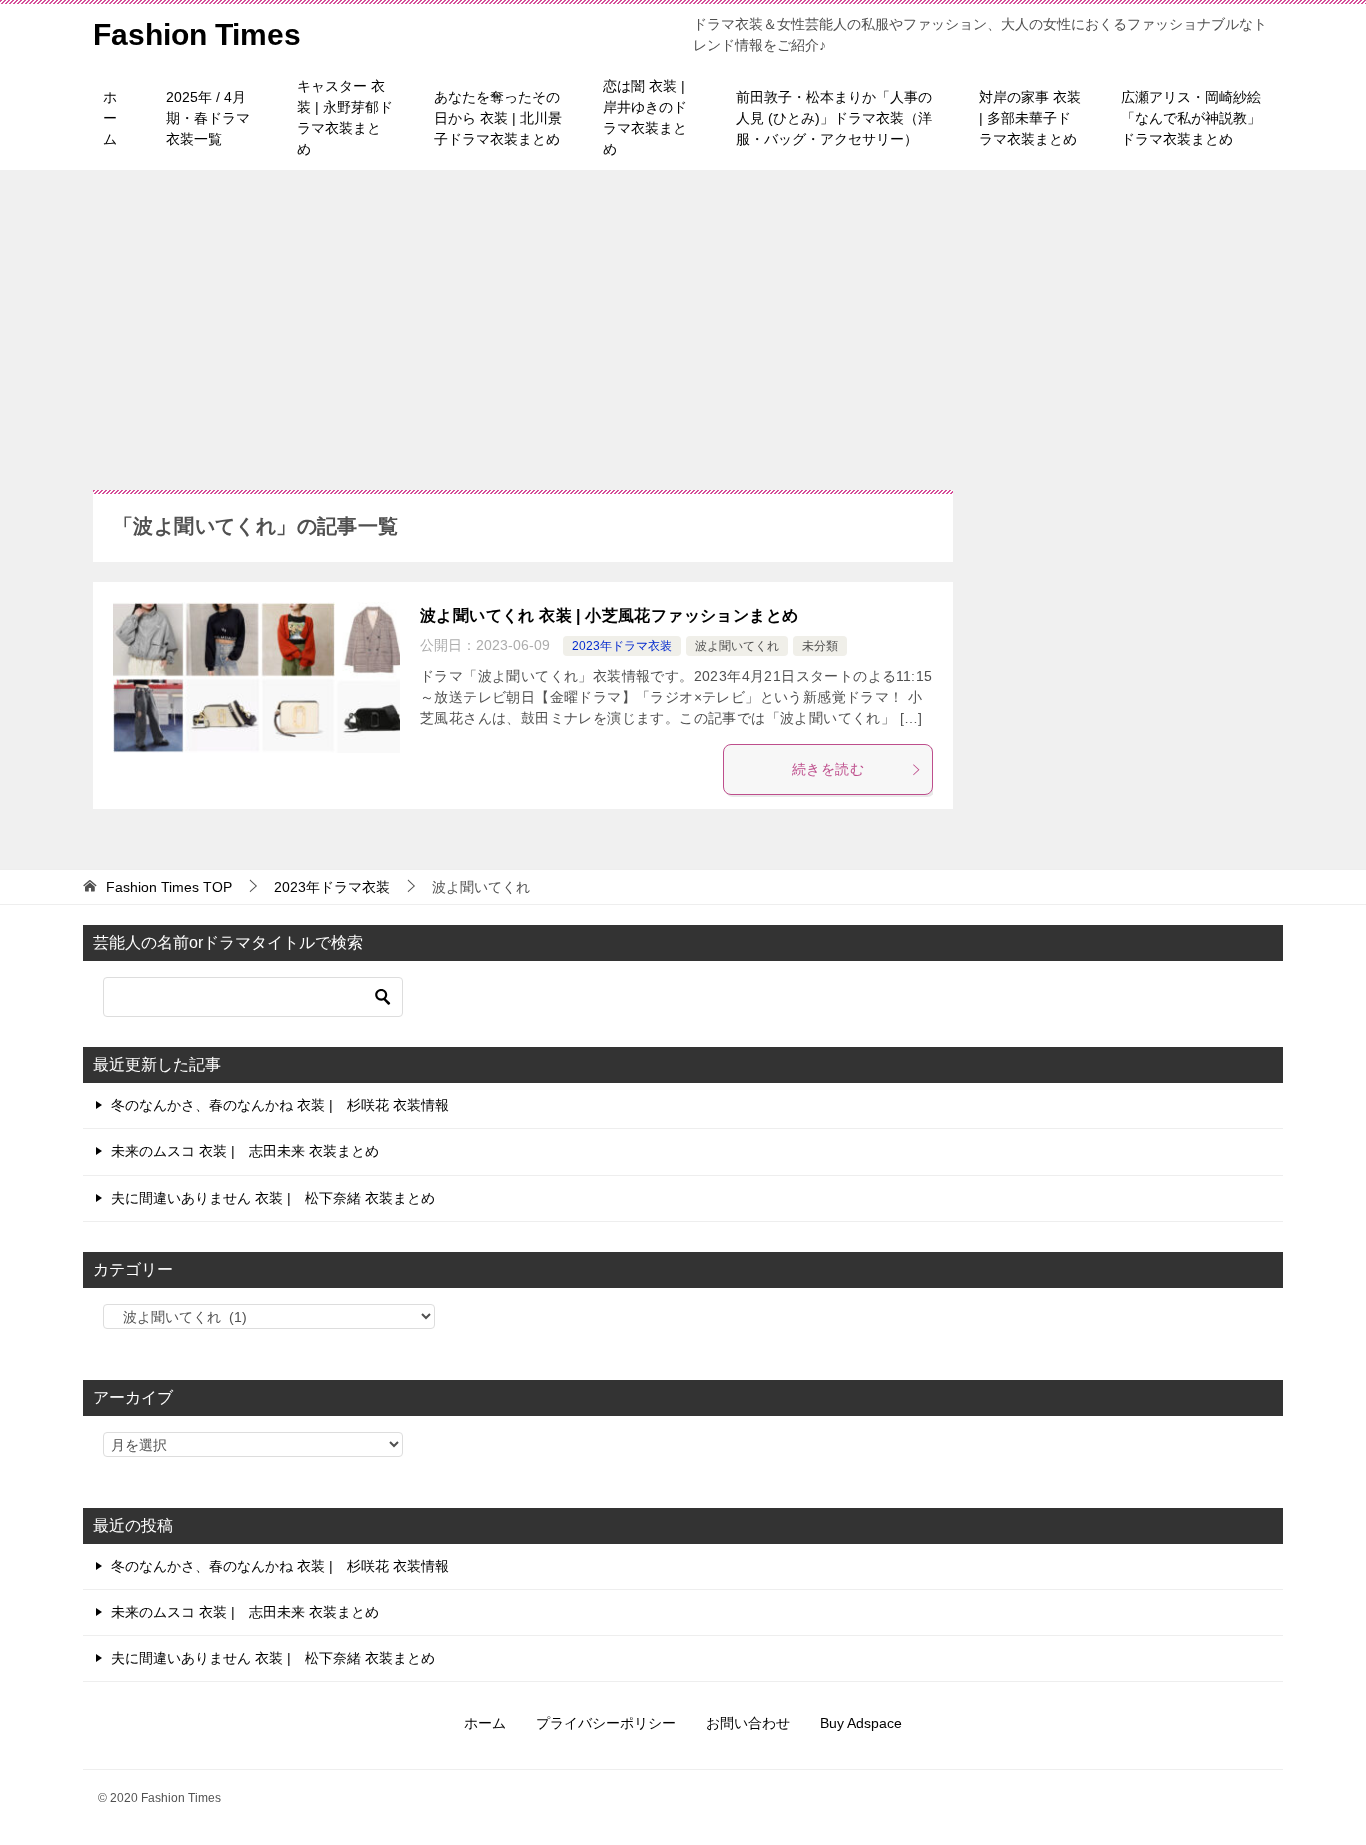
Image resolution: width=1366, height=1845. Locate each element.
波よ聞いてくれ (737, 646)
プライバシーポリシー (606, 1723)
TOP (169, 887)
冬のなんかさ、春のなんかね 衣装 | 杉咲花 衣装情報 (280, 1105)
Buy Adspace (861, 1723)
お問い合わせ (748, 1723)
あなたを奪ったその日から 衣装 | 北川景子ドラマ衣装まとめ (498, 118)
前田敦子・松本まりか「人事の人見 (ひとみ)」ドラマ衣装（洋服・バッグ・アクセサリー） (834, 118)
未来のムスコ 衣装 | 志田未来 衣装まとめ (245, 1151)
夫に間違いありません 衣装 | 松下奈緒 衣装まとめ (273, 1198)
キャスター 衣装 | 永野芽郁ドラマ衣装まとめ (345, 117)
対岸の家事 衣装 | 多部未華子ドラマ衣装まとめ (1030, 118)
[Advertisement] (683, 320)
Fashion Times (197, 34)
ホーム (110, 118)
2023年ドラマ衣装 (622, 646)
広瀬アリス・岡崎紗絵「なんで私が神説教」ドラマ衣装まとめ (1191, 118)
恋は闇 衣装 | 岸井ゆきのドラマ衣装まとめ (645, 117)
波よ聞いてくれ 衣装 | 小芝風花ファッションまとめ (609, 615)
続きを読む (828, 769)
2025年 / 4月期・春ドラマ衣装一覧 (208, 118)
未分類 (820, 646)
